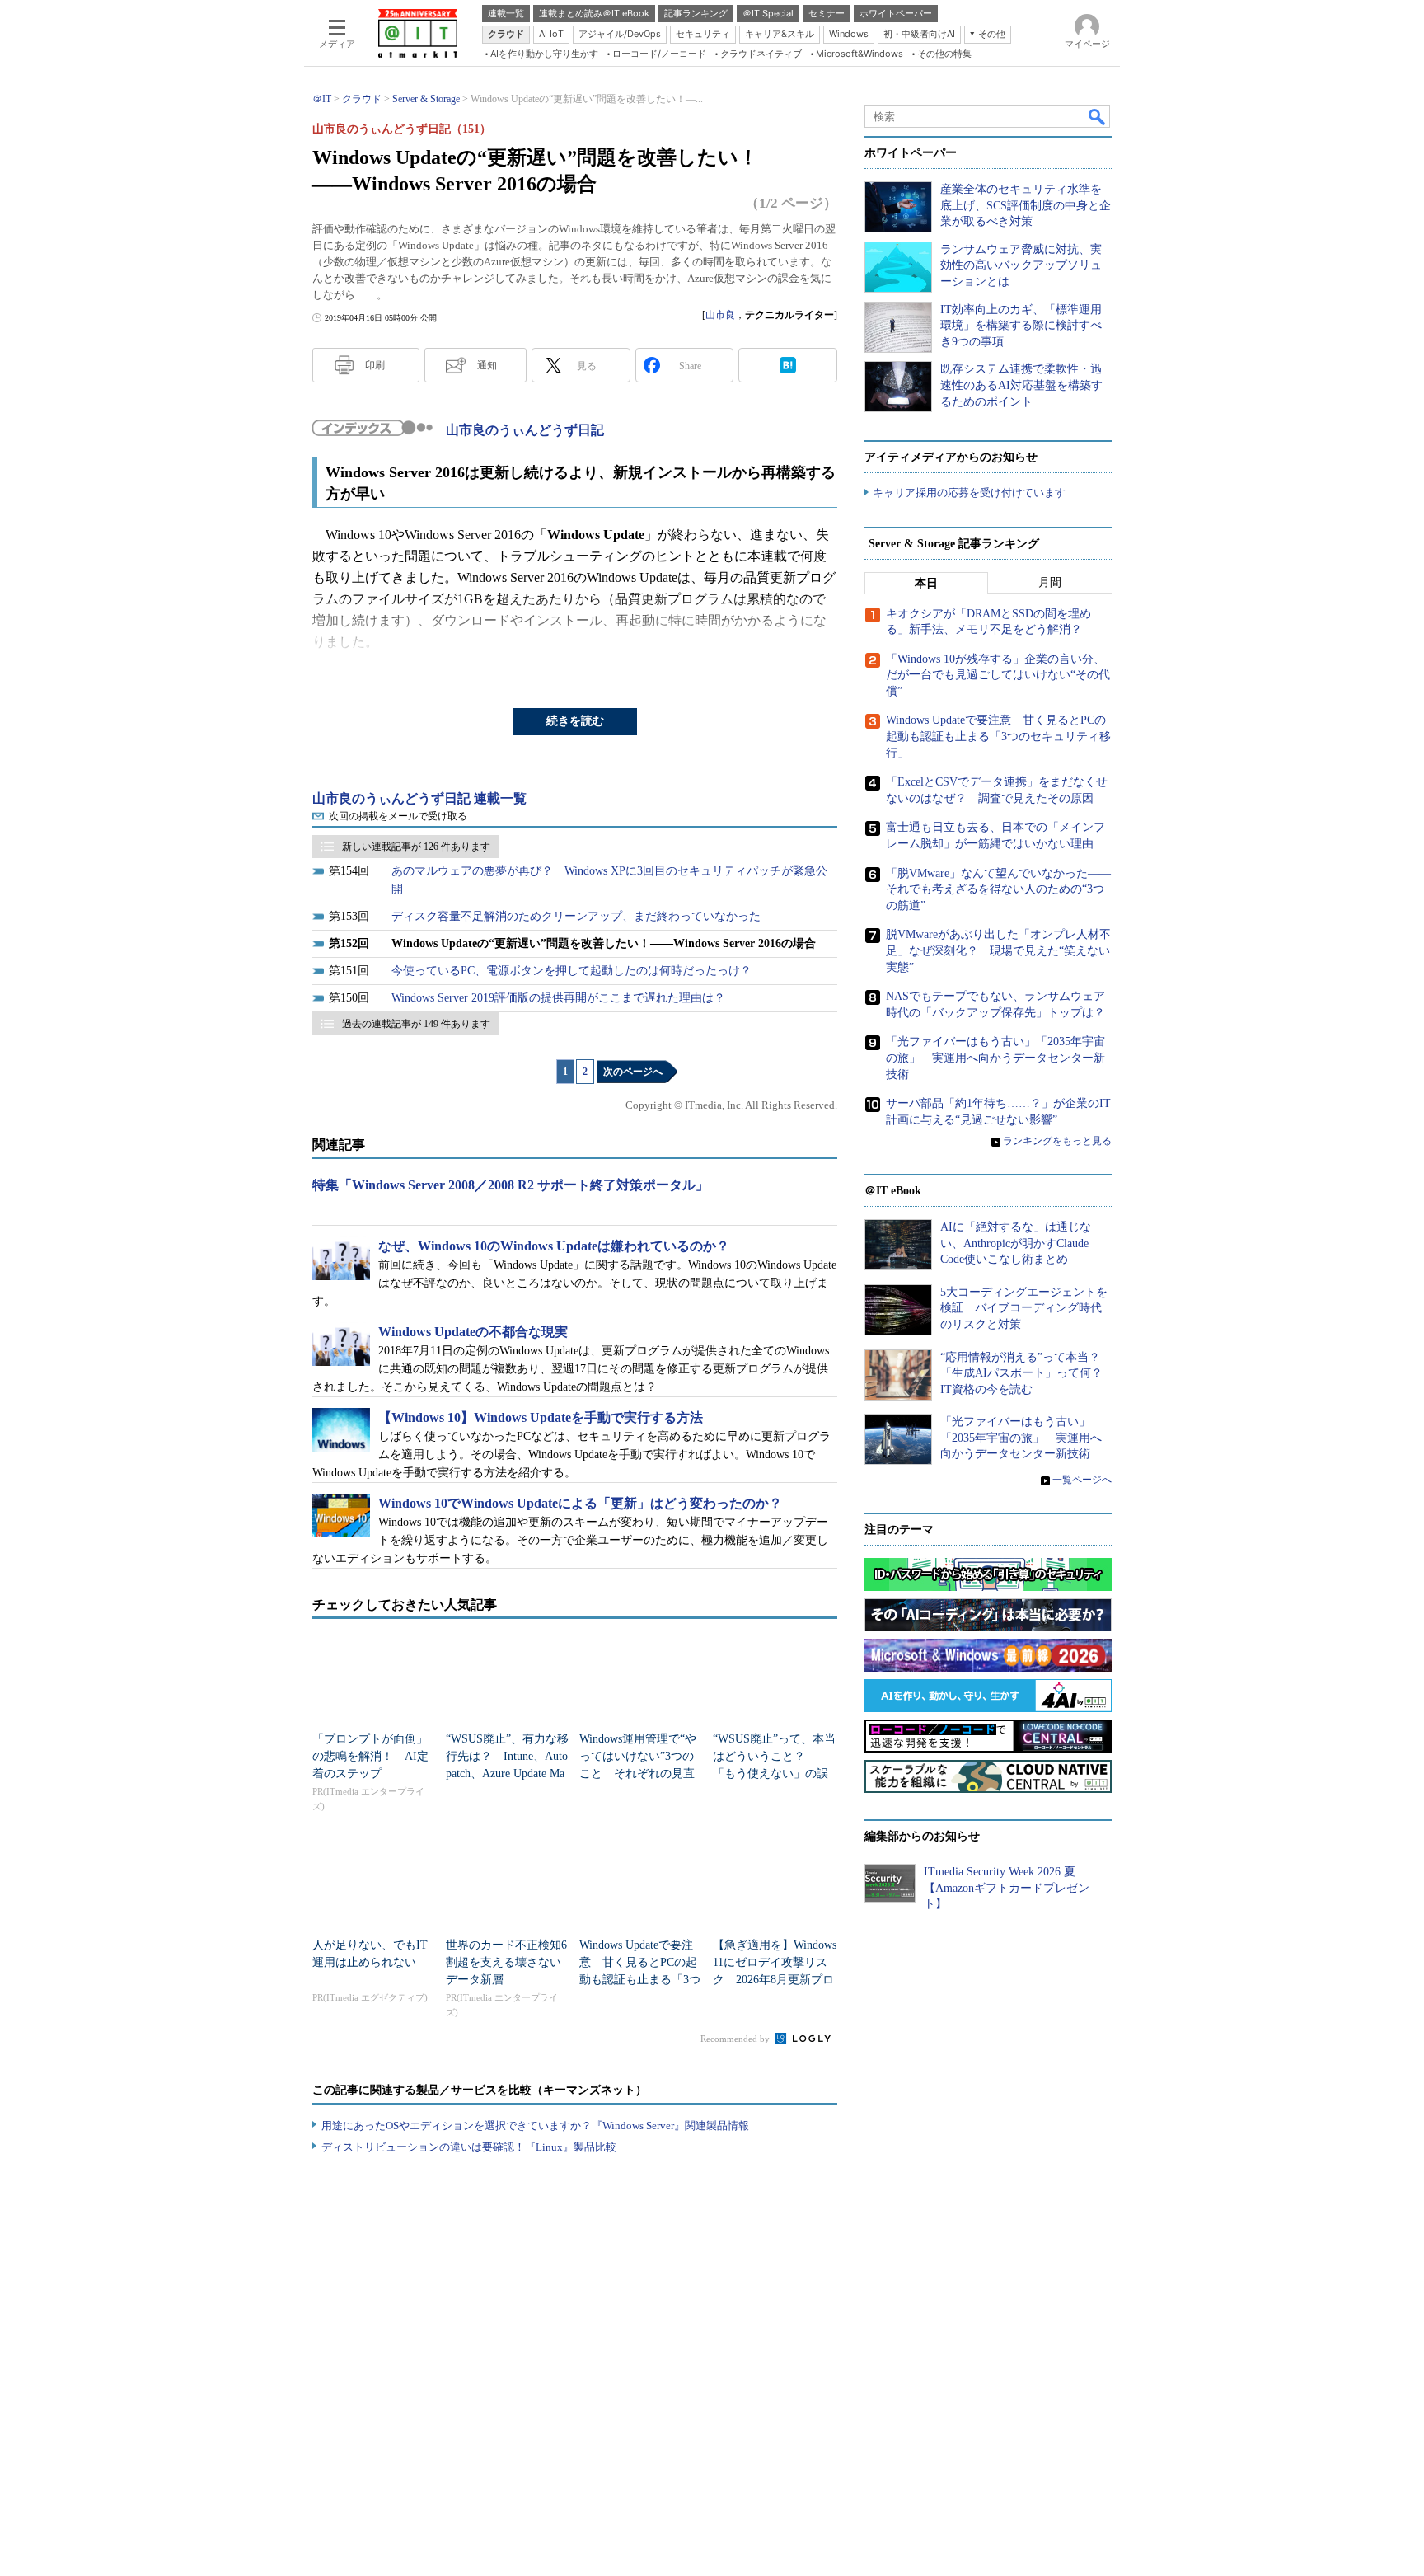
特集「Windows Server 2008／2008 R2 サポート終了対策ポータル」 (511, 1185)
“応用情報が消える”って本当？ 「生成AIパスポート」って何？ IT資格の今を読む (1027, 1373)
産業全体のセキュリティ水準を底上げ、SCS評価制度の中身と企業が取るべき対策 (1026, 205)
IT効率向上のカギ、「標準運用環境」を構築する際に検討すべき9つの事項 (1021, 326)
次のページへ (633, 1072)
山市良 (720, 315)
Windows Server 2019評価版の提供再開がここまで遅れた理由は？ (558, 998)
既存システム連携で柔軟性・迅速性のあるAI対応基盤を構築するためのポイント (1021, 385)
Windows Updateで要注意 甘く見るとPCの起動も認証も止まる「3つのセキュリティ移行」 (998, 736)
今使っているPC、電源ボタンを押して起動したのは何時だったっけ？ (571, 971)
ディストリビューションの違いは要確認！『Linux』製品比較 (469, 2147)
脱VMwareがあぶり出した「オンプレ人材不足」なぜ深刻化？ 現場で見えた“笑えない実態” (998, 950)
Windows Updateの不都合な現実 (473, 1332)
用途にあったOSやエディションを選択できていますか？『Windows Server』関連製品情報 (535, 2126)
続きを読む (575, 721)
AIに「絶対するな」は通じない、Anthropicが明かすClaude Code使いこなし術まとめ (1016, 1243)
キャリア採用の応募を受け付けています (969, 493)
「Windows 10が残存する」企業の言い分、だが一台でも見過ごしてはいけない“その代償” (998, 675)
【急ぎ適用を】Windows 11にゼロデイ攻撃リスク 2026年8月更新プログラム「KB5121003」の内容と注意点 (775, 1980)
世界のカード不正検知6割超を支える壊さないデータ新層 (506, 1962)
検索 (1098, 116)
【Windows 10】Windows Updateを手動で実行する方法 (541, 1417)
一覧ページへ (1082, 1480)
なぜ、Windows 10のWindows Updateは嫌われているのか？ (554, 1246)
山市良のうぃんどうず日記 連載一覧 (419, 798)
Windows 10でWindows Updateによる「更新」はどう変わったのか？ (580, 1503)
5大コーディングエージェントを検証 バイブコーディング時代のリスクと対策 (1024, 1308)
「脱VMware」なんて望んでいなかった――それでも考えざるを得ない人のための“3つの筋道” (998, 889)
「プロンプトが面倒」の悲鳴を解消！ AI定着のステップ (370, 1756)
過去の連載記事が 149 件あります (416, 1024)
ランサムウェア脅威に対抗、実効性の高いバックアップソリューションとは (1021, 265)
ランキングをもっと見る (1057, 1141)
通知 (487, 365)
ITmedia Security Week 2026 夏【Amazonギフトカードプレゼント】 (1007, 1888)
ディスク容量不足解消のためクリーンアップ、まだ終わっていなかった (576, 916)
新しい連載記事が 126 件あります (416, 847)
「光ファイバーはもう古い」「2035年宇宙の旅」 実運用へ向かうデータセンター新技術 (995, 1058)
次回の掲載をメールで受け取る (398, 816)
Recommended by (736, 2039)
